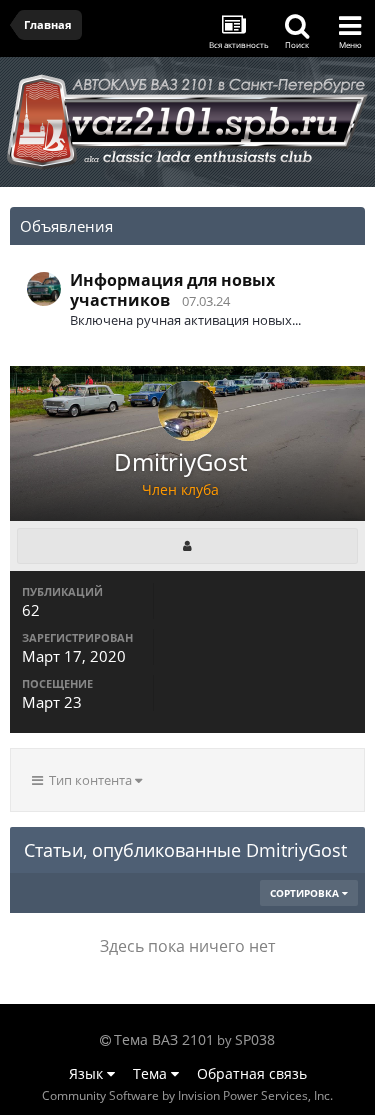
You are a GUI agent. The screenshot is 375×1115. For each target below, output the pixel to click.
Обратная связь (252, 1073)
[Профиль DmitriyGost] (187, 546)
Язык (88, 1073)
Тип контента (89, 780)
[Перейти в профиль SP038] (44, 289)
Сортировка (306, 893)
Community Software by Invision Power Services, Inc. (187, 1095)
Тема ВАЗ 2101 (164, 1039)
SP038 (255, 1039)
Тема (152, 1073)
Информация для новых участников (172, 290)
